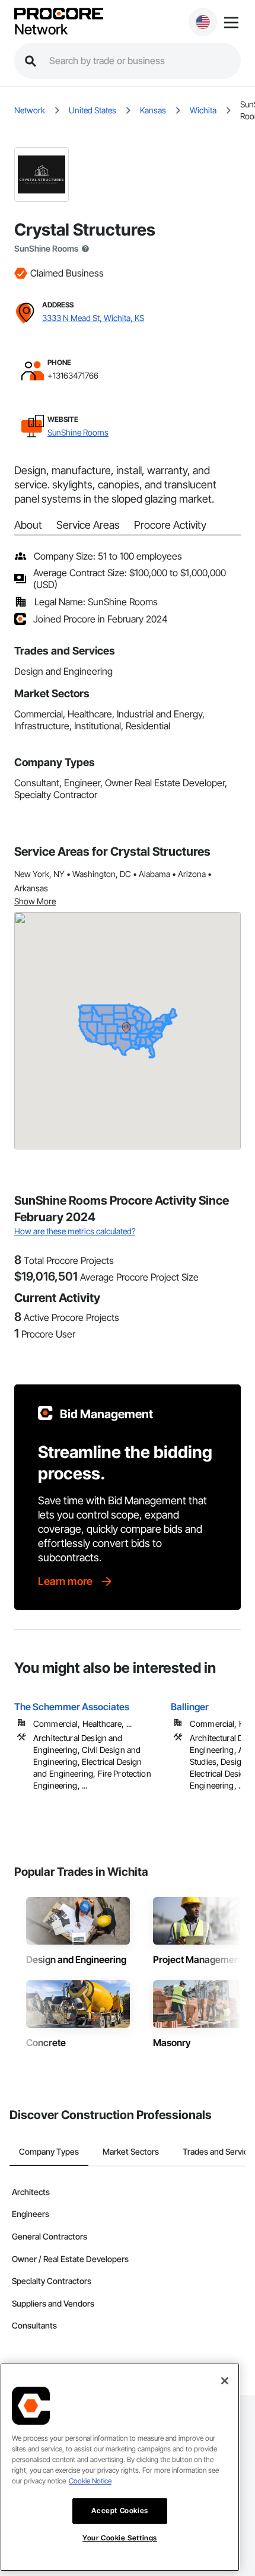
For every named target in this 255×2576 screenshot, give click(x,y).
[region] (120, 2467)
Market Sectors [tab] (131, 2151)
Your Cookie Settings (120, 2538)
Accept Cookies (119, 2510)
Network (41, 30)
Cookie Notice (90, 2481)
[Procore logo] (59, 15)
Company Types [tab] (49, 2151)
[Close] (225, 2381)
